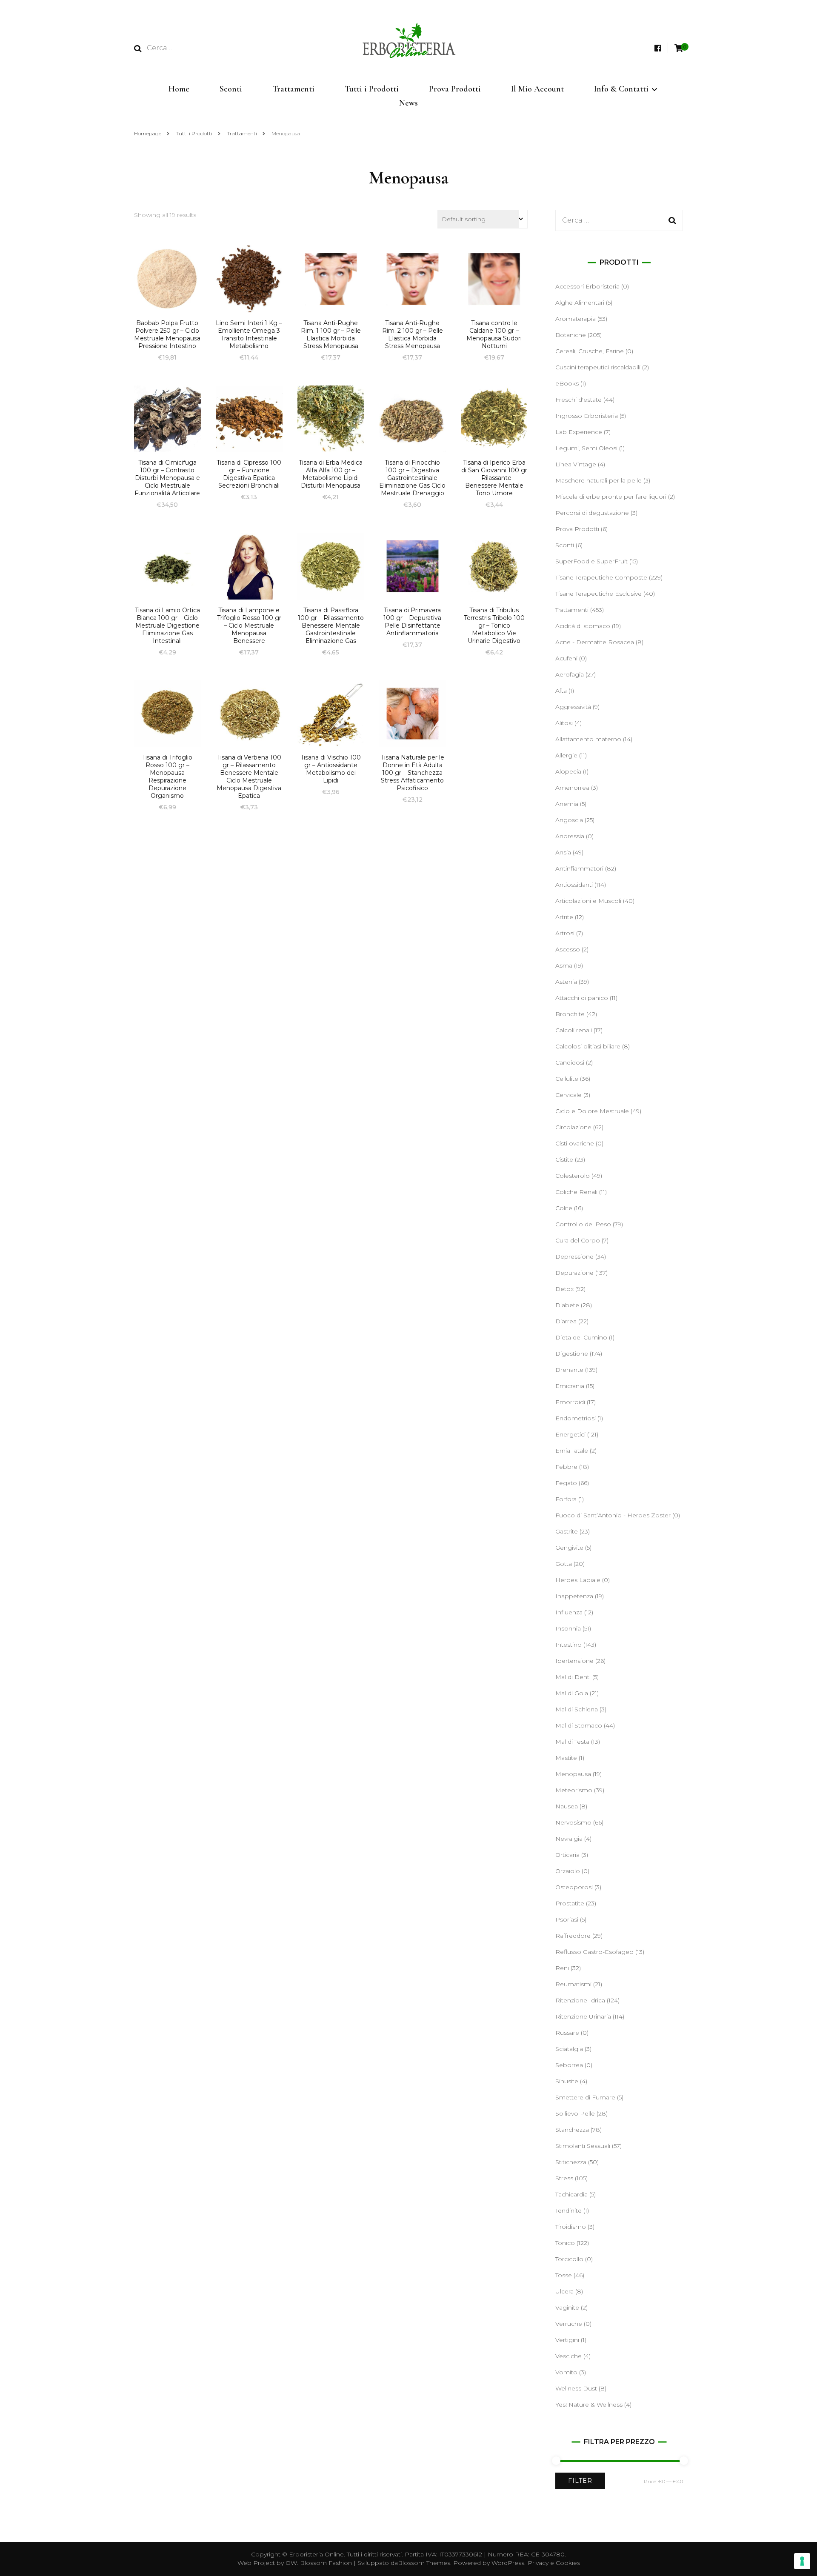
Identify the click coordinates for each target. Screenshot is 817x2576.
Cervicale (568, 1095)
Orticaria (567, 1855)
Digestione (572, 1354)
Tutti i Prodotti (372, 89)
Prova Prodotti (455, 89)
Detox (564, 1289)
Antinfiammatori (579, 868)
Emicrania (570, 1386)
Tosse (564, 2275)
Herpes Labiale (578, 1580)
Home (179, 89)
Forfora (566, 1499)
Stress (564, 2178)
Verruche (569, 2324)
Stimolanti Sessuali (583, 2146)
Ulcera (564, 2291)
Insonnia (568, 1628)
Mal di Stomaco (579, 1725)
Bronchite (570, 1014)
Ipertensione (574, 1661)
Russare (567, 2033)
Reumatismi (573, 1984)
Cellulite (567, 1079)
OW (291, 2563)
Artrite (564, 917)
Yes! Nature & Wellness (589, 2405)
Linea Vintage (576, 464)
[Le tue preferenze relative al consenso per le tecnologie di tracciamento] (802, 2561)
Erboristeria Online (316, 2554)
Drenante (569, 1370)
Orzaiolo (568, 1871)
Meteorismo (574, 1790)
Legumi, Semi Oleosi (586, 448)
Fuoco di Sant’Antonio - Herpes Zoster (613, 1515)
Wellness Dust (576, 2388)
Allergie (566, 755)
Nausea (567, 1806)
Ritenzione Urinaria (583, 2016)
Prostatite (570, 1903)
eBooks (567, 383)
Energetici (570, 1434)
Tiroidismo (571, 2227)
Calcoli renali (574, 1030)
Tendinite (568, 2210)
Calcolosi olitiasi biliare (588, 1046)
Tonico (565, 2243)
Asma (564, 965)
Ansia (563, 852)
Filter (580, 2481)
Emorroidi (570, 1402)
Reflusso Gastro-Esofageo (594, 1952)
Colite (564, 1208)
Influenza (569, 1612)
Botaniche (571, 335)
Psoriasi (567, 1919)
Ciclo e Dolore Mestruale (592, 1111)
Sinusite (567, 2081)
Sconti (231, 89)
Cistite (564, 1159)
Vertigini (567, 2340)
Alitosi (564, 723)
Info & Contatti (621, 89)
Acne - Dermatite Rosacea (595, 642)
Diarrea (566, 1321)
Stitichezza (571, 2162)
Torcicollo (569, 2259)
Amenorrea (572, 788)
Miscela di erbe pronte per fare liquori (611, 497)
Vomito (566, 2372)
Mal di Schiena (577, 1709)
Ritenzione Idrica (580, 2000)
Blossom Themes (424, 2563)
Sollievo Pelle (575, 2113)
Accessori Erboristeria (587, 286)
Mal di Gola (572, 1693)
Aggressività (573, 707)
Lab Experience (579, 432)
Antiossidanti (574, 885)
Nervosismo (573, 1822)
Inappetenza (574, 1596)
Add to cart (167, 287)
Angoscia (569, 820)
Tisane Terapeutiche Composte (601, 577)
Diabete (567, 1305)
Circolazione (573, 1127)
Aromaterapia (576, 319)
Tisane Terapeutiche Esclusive (598, 594)
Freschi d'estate (578, 400)
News (408, 103)
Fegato (566, 1483)
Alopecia (568, 771)
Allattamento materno (588, 739)
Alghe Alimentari (580, 303)
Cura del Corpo (578, 1240)
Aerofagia (570, 674)
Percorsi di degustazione (592, 513)
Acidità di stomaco (583, 626)
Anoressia (570, 836)
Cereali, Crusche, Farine (590, 351)
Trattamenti (293, 89)
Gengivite (569, 1548)
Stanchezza (572, 2130)
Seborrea (569, 2065)
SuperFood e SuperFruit (591, 561)
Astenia (566, 982)
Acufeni (566, 658)
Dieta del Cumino (581, 1337)
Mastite (566, 1758)
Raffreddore (573, 1936)
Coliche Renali (576, 1192)
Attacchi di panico (582, 998)
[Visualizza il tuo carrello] (679, 48)
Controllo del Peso (583, 1224)
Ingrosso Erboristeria (587, 416)
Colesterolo (573, 1176)
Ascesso (568, 949)
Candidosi (570, 1062)
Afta (561, 691)
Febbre (566, 1467)
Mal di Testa (572, 1742)
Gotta (564, 1564)
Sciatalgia (569, 2049)
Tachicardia (571, 2194)
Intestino (568, 1645)
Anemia (567, 804)
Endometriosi (576, 1418)
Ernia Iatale (572, 1451)
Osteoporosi (574, 1887)
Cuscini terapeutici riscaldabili (598, 367)
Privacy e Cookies (554, 2563)
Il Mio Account (537, 89)
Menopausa (573, 1774)
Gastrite (567, 1531)
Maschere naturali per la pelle (598, 480)
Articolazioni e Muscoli (588, 901)
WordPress (508, 2563)
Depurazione (574, 1273)
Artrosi (565, 933)
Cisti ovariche (575, 1143)
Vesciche (568, 2356)
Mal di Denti (573, 1677)
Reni (562, 1968)
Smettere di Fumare (585, 2097)
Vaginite (567, 2308)
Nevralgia (569, 1839)
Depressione (574, 1257)
